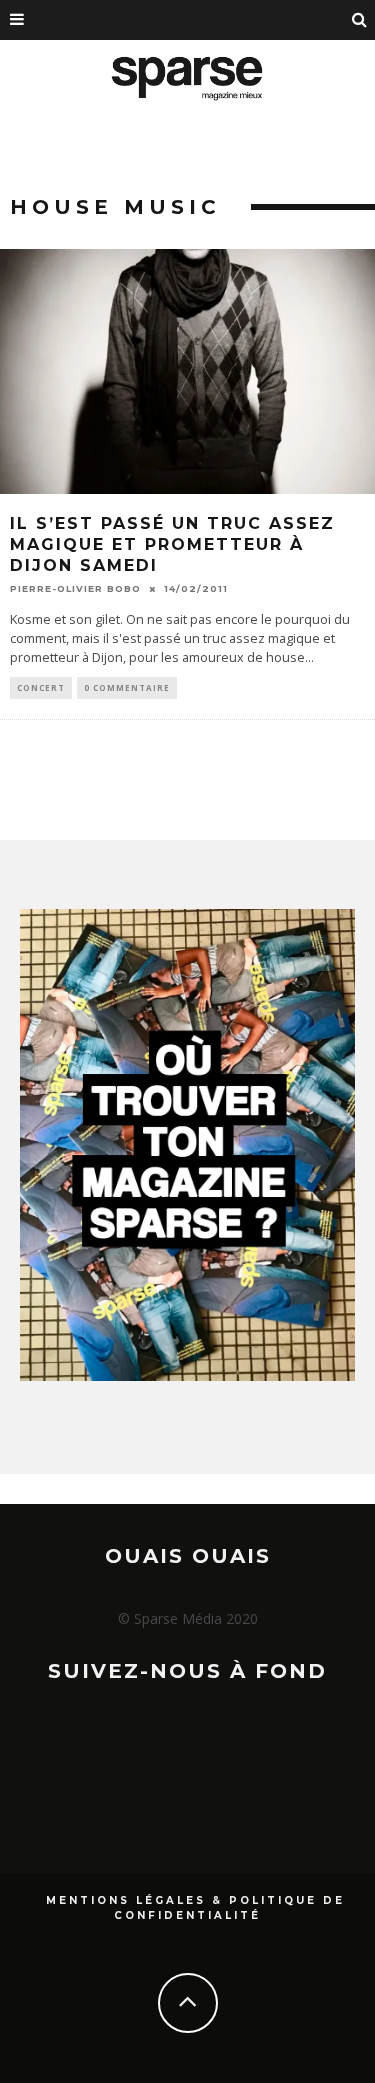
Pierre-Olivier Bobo (75, 588)
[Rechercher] (360, 20)
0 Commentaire (127, 687)
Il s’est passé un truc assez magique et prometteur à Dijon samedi (172, 544)
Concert (41, 687)
